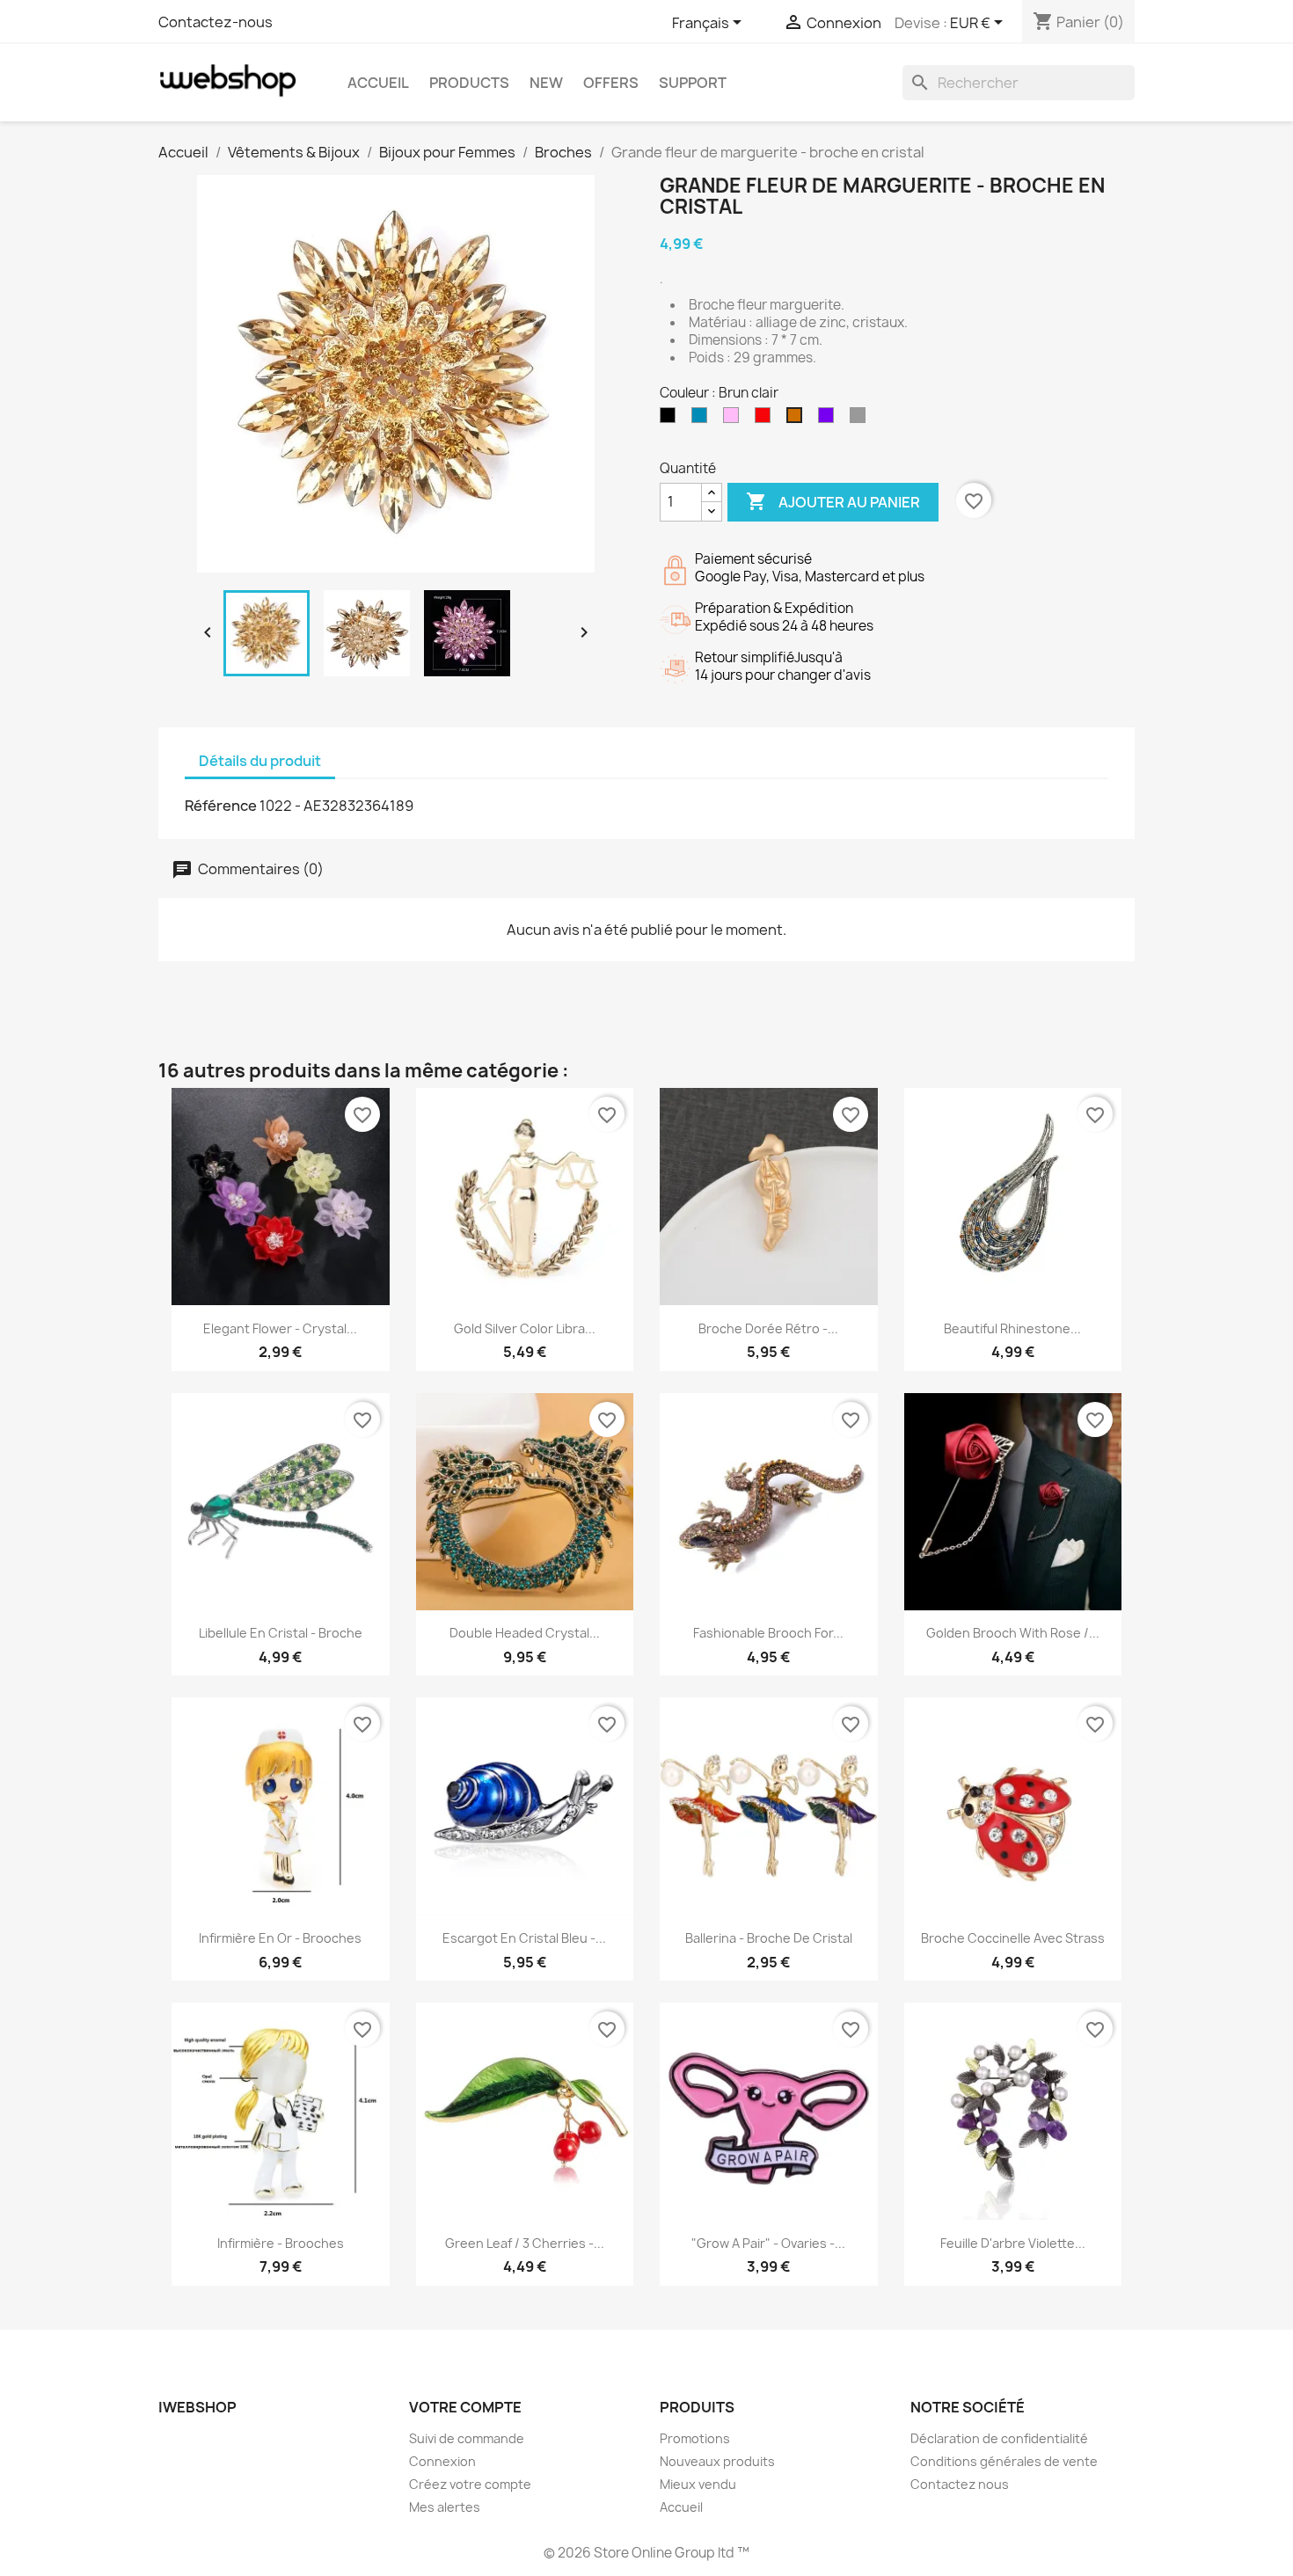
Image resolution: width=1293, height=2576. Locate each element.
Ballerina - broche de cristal (769, 1938)
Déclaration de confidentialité (999, 2438)
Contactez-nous (215, 22)
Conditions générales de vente (1004, 2461)
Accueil (378, 83)
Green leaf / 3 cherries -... (525, 2243)
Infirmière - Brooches (281, 2243)
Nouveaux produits (717, 2461)
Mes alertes (445, 2507)
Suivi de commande (467, 2438)
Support (693, 83)
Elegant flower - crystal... (280, 1328)
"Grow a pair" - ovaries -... (768, 2243)
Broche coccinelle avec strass (1013, 1938)
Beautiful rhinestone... (1012, 1328)
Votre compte (465, 2407)
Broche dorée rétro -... (768, 1328)
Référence (221, 806)
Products (469, 83)
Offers (611, 83)
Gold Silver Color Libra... (525, 1328)
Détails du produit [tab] (260, 761)
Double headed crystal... (525, 1633)
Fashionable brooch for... (768, 1633)
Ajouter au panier (833, 501)
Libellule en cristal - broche (281, 1633)
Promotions (695, 2438)
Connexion (442, 2461)
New (546, 83)
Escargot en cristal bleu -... (524, 1938)
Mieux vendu (698, 2484)
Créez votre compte (470, 2484)
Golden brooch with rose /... (1013, 1633)
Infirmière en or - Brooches (280, 1938)
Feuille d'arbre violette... (1013, 2243)
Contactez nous (960, 2484)
